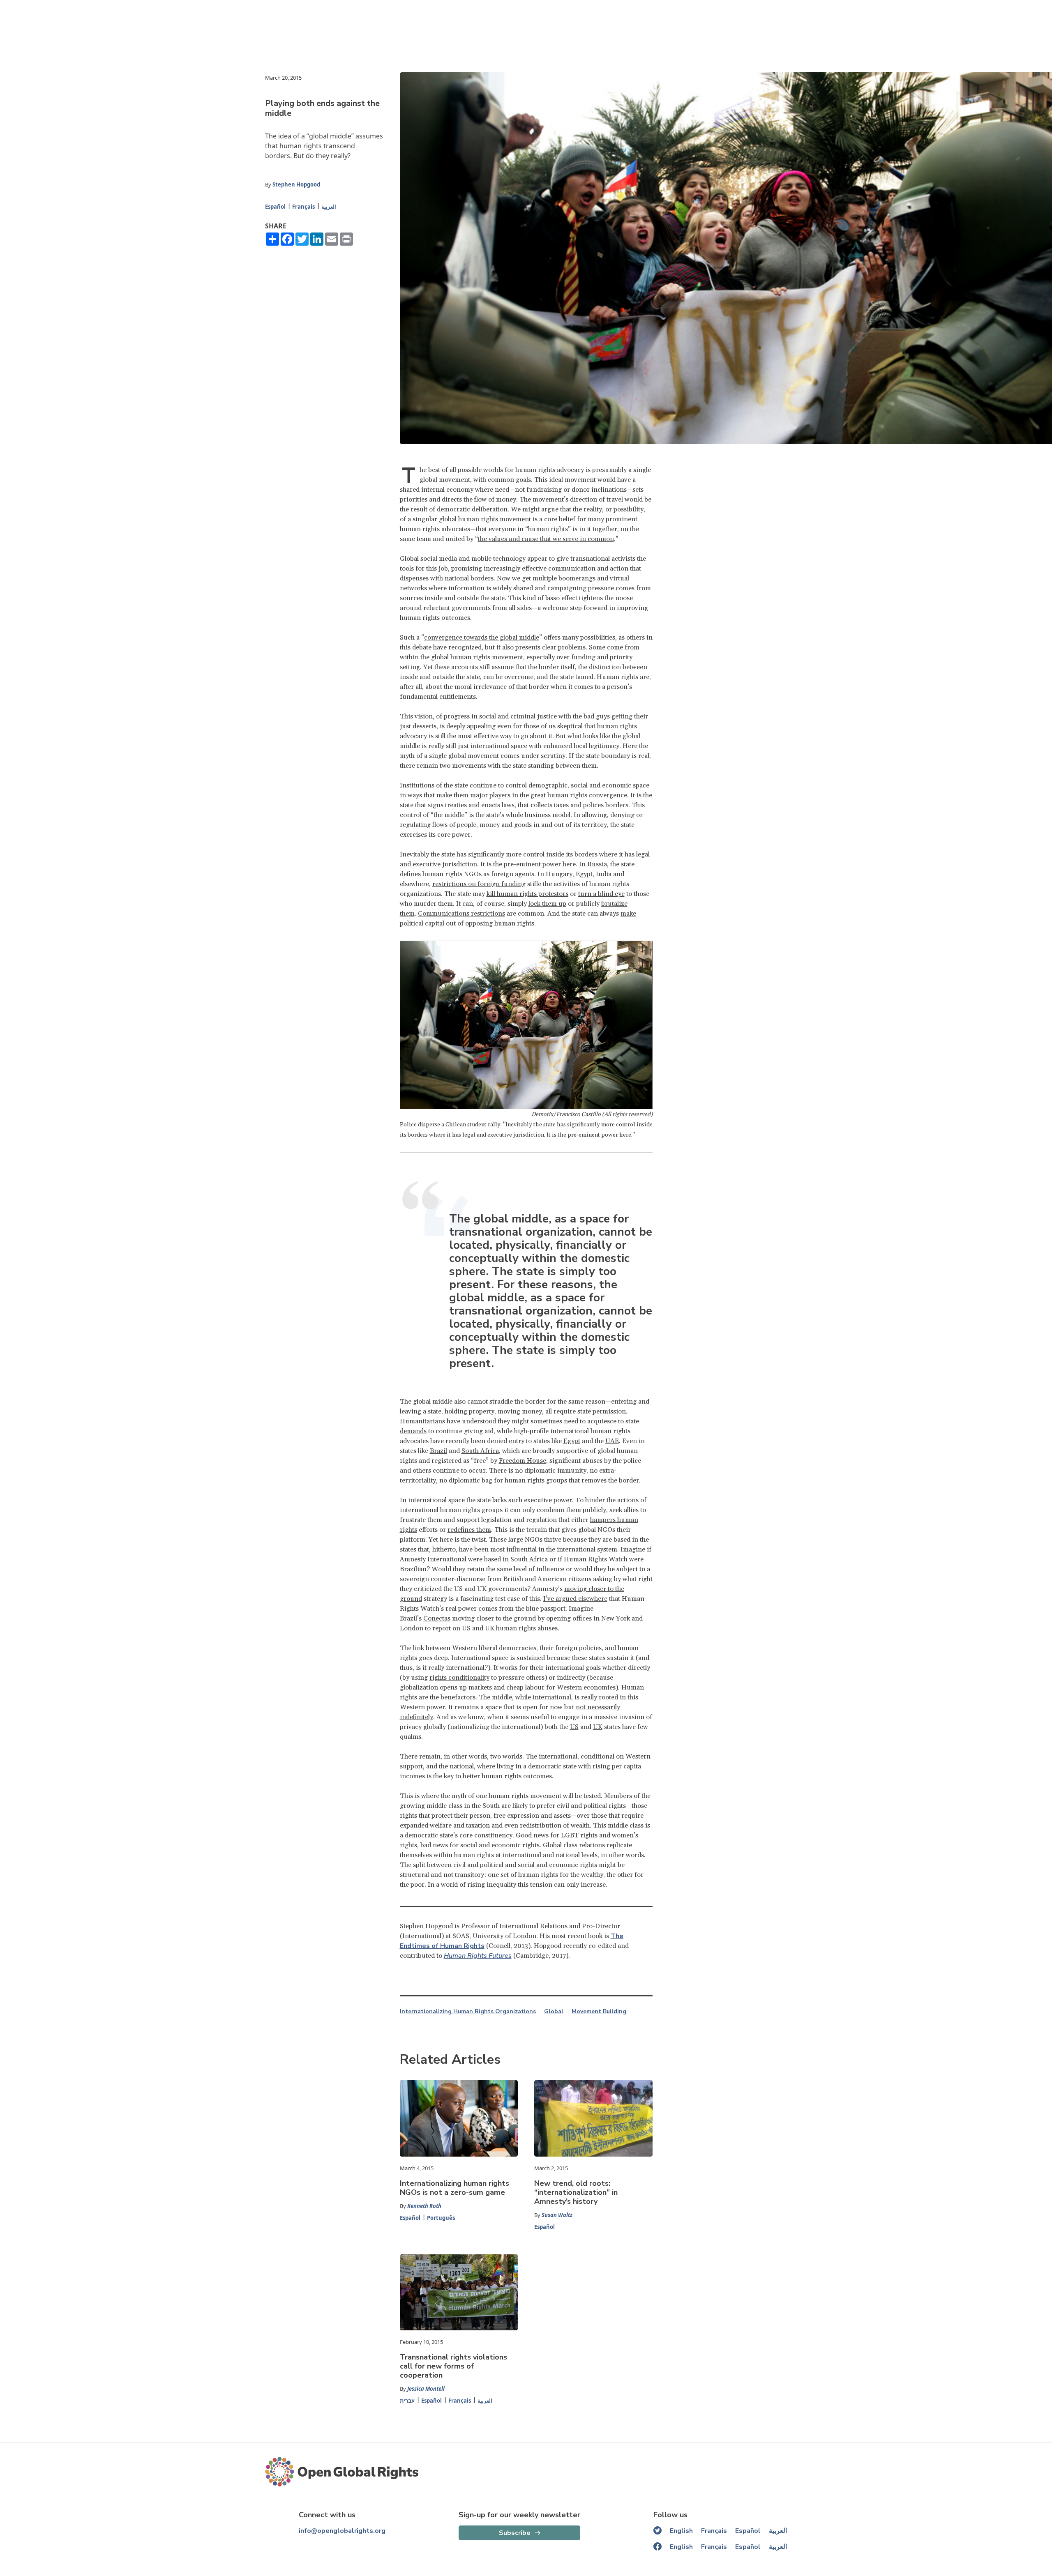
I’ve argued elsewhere (575, 1599)
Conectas (437, 1618)
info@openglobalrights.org (342, 2531)
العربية (329, 207)
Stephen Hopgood (296, 184)
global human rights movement (485, 519)
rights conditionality (459, 1678)
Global (554, 2012)
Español (275, 207)
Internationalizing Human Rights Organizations (468, 2012)
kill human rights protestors (527, 894)
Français (303, 207)
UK (598, 1727)
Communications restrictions (461, 914)
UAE (612, 1441)
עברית (407, 2401)
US (574, 1727)
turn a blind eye (601, 894)
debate (422, 647)
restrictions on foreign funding (479, 884)
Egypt (572, 1441)
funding (583, 657)
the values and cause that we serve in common (546, 539)
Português (441, 2218)
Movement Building (599, 2012)
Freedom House (523, 1461)
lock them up (547, 904)
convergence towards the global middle (482, 638)
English (681, 2531)
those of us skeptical (553, 726)
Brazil (438, 1451)
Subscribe (515, 2533)
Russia (597, 864)
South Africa (480, 1451)
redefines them (469, 1530)
